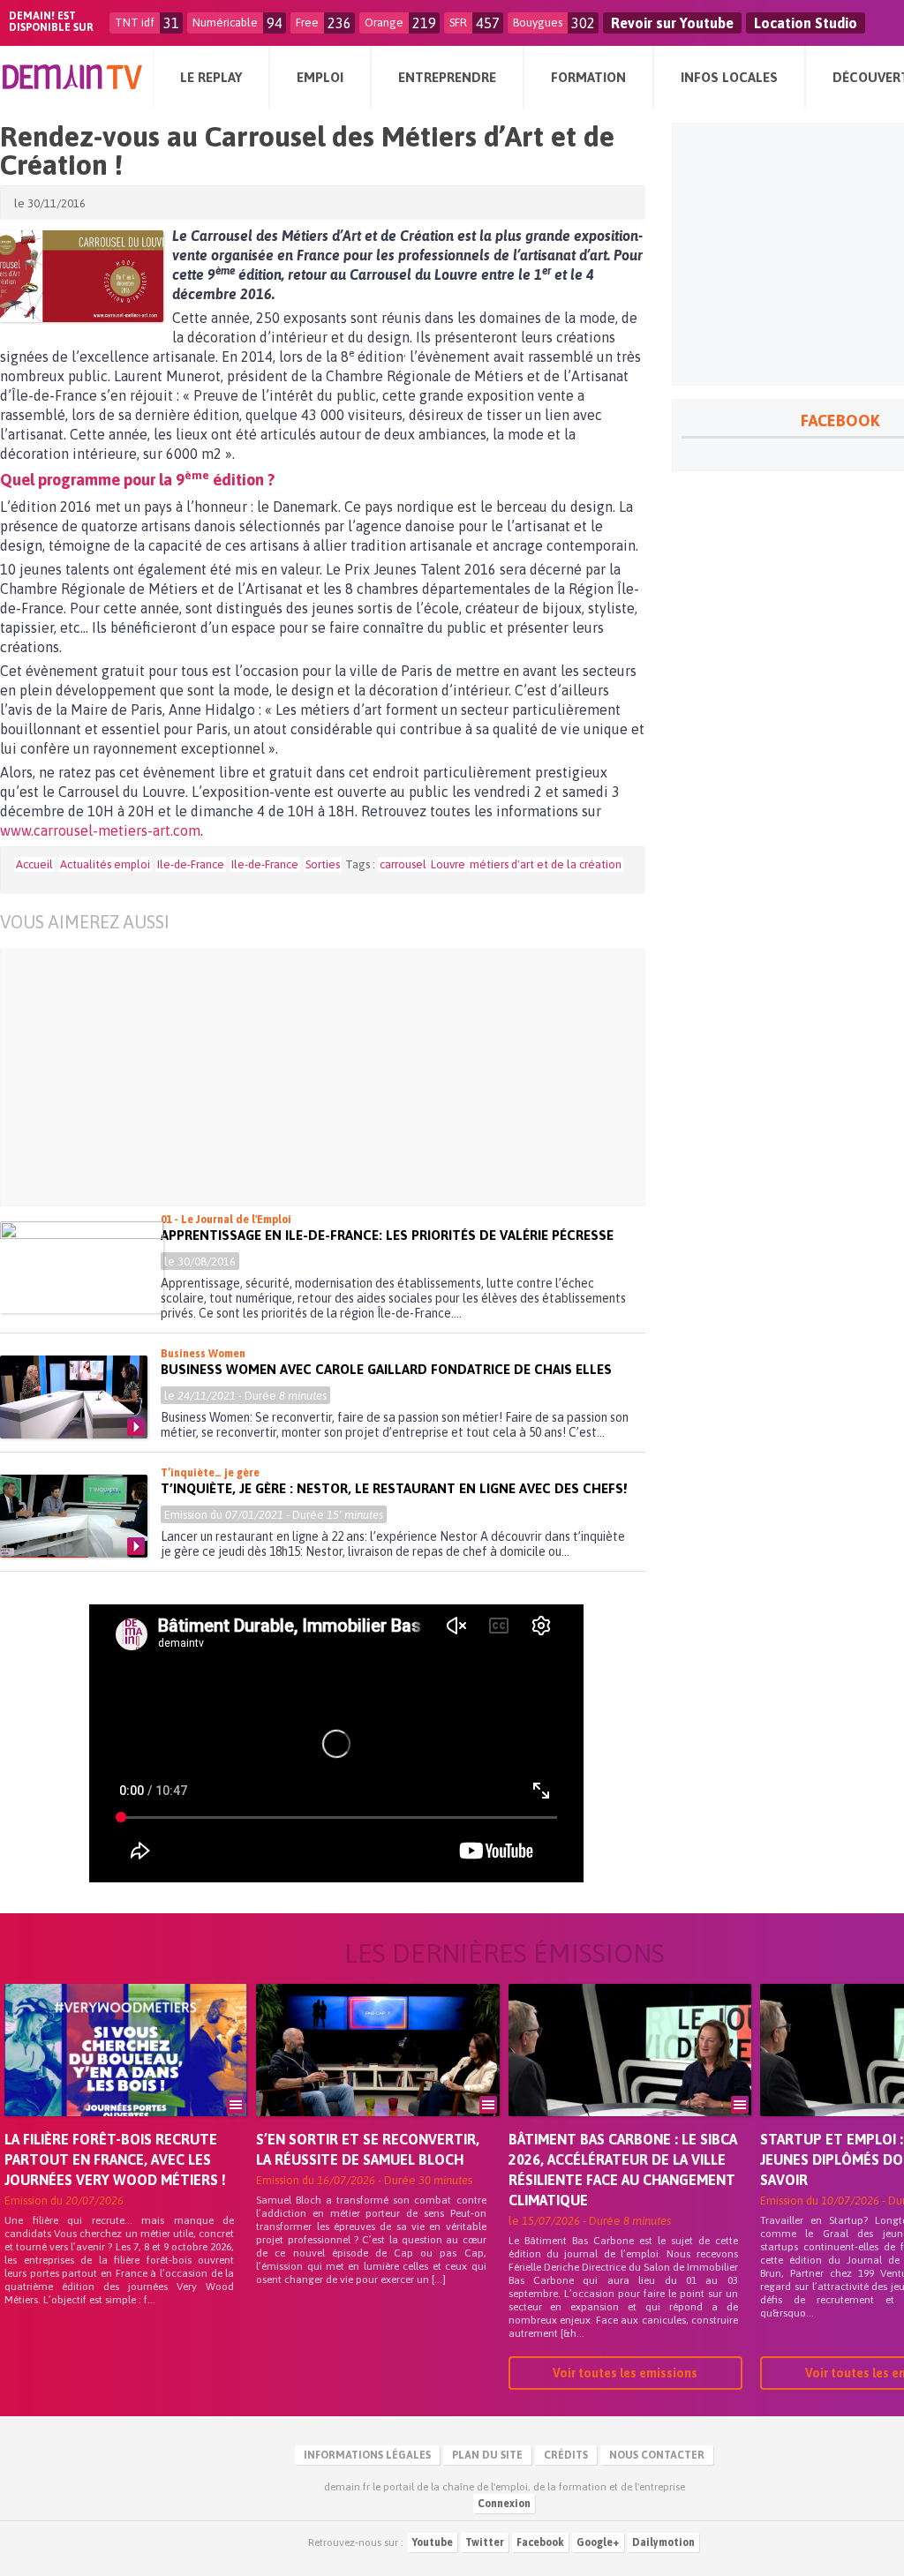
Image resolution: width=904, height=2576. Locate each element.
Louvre (448, 864)
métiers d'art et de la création (546, 864)
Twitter (485, 2542)
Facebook (540, 2542)
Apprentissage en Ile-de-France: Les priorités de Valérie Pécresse (387, 1235)
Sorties (323, 864)
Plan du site (487, 2455)
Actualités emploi (105, 864)
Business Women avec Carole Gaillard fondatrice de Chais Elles (386, 1369)
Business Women (203, 1354)
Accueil (34, 864)
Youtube (433, 2542)
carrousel (403, 864)
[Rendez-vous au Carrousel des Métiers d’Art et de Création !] (82, 276)
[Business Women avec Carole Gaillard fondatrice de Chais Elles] (74, 1397)
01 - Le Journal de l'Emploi (226, 1220)
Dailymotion (663, 2542)
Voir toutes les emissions (625, 2373)
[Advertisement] (336, 1078)
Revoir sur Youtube (672, 23)
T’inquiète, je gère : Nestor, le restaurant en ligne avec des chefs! (394, 1488)
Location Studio (806, 23)
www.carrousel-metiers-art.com (100, 830)
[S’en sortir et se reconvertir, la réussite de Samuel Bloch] (377, 2075)
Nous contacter (657, 2455)
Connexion (504, 2504)
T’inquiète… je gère (210, 1473)
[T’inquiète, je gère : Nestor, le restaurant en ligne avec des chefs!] (74, 1516)
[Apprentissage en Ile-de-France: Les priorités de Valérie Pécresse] (82, 1267)
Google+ (598, 2542)
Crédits (566, 2455)
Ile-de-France (191, 864)
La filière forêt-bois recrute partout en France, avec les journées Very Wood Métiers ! (115, 2159)
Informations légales (367, 2455)
